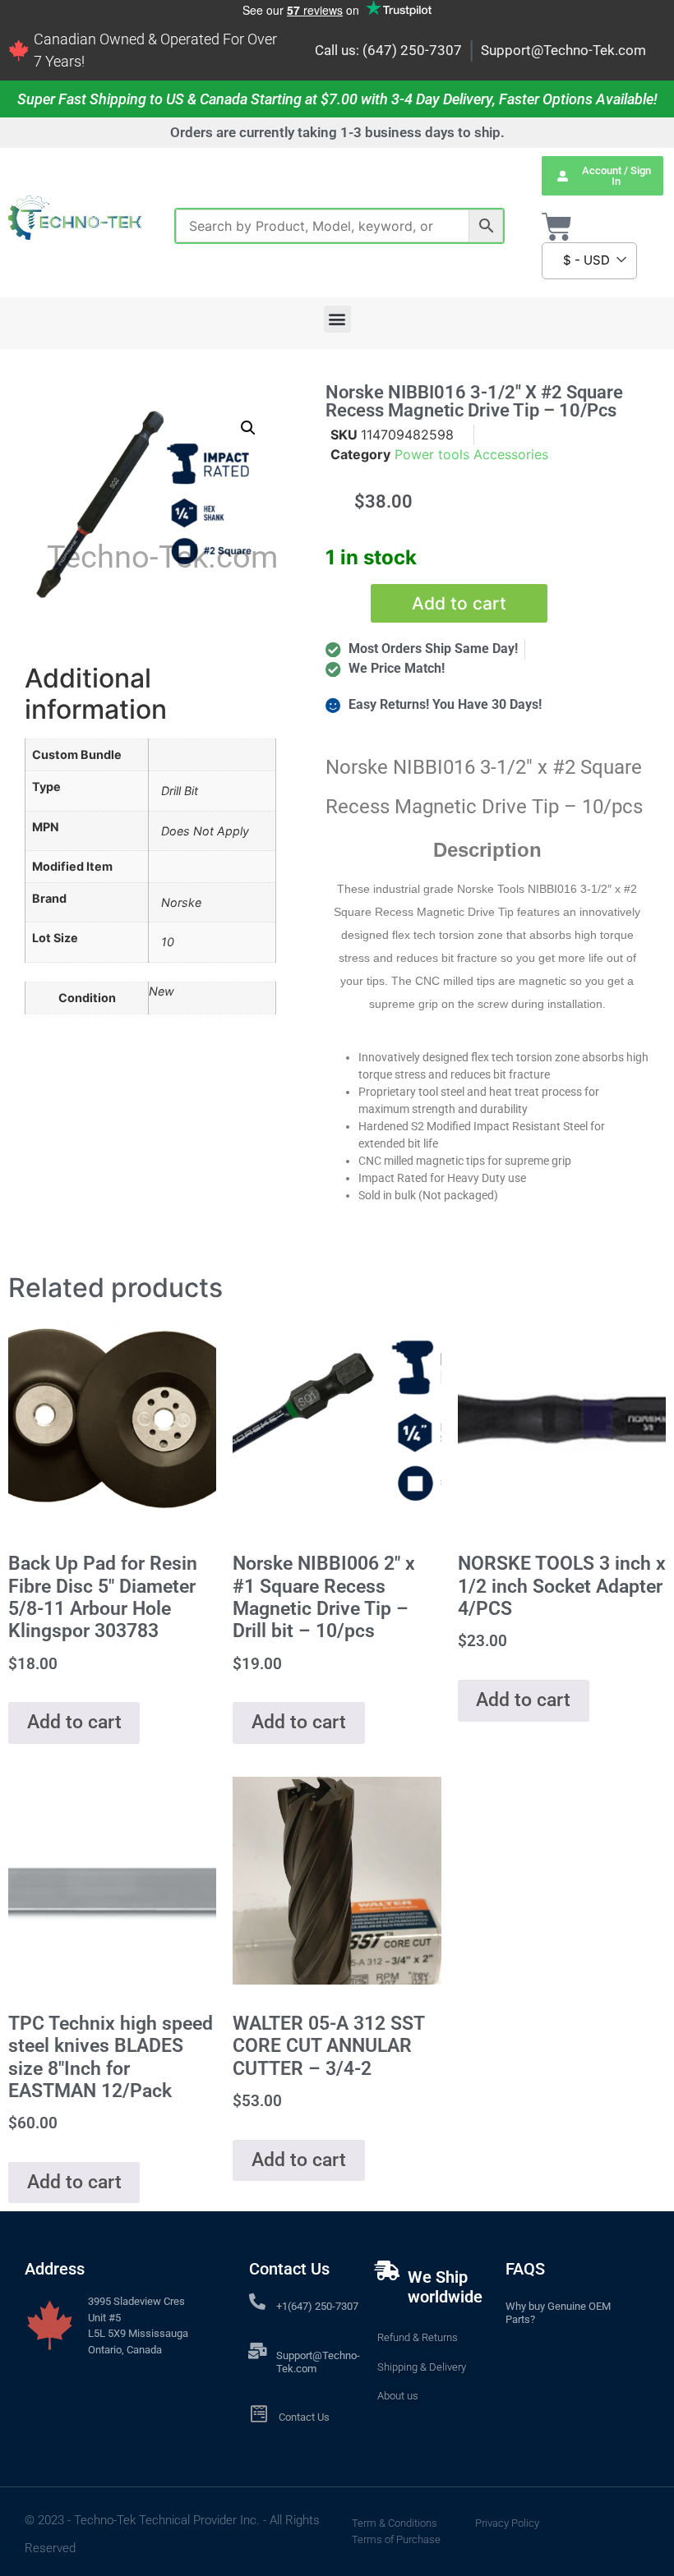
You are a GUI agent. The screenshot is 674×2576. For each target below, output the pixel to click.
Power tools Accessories (471, 454)
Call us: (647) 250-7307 (388, 50)
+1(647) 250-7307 (317, 2306)
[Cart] (557, 227)
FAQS (525, 2269)
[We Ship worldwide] (387, 2270)
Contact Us (304, 2417)
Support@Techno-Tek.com (563, 50)
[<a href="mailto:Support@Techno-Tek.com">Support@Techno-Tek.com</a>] (257, 2351)
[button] (337, 319)
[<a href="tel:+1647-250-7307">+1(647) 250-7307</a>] (257, 2302)
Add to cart (459, 603)
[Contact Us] (259, 2414)
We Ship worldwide (445, 2287)
